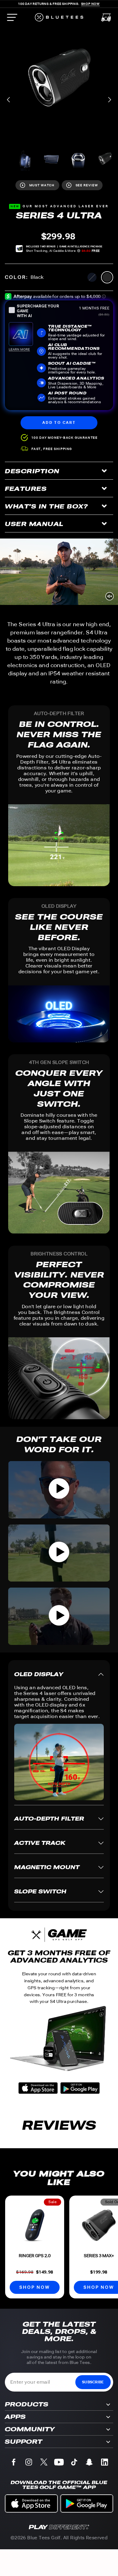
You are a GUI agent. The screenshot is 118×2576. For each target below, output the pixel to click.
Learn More (19, 349)
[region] (59, 81)
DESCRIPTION (32, 471)
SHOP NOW (34, 2287)
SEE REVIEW (87, 185)
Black (107, 277)
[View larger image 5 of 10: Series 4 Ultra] (105, 159)
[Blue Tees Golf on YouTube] (59, 2463)
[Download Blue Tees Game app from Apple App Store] (38, 2089)
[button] (59, 1490)
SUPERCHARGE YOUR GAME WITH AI (38, 311)
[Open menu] (12, 17)
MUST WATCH (42, 185)
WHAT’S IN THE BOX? (46, 506)
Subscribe (93, 2382)
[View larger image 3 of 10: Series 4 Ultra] (51, 159)
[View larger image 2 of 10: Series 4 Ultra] (25, 159)
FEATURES (26, 489)
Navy (92, 277)
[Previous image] (9, 100)
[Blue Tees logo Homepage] (59, 17)
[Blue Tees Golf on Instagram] (29, 2463)
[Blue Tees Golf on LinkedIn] (104, 2463)
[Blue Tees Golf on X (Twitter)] (44, 2463)
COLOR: (24, 277)
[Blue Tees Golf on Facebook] (14, 2463)
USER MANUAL (34, 524)
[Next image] (109, 100)
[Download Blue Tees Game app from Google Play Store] (80, 2089)
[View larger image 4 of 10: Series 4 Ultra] (78, 159)
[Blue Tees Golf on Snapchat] (89, 2463)
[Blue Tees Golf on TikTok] (74, 2463)
